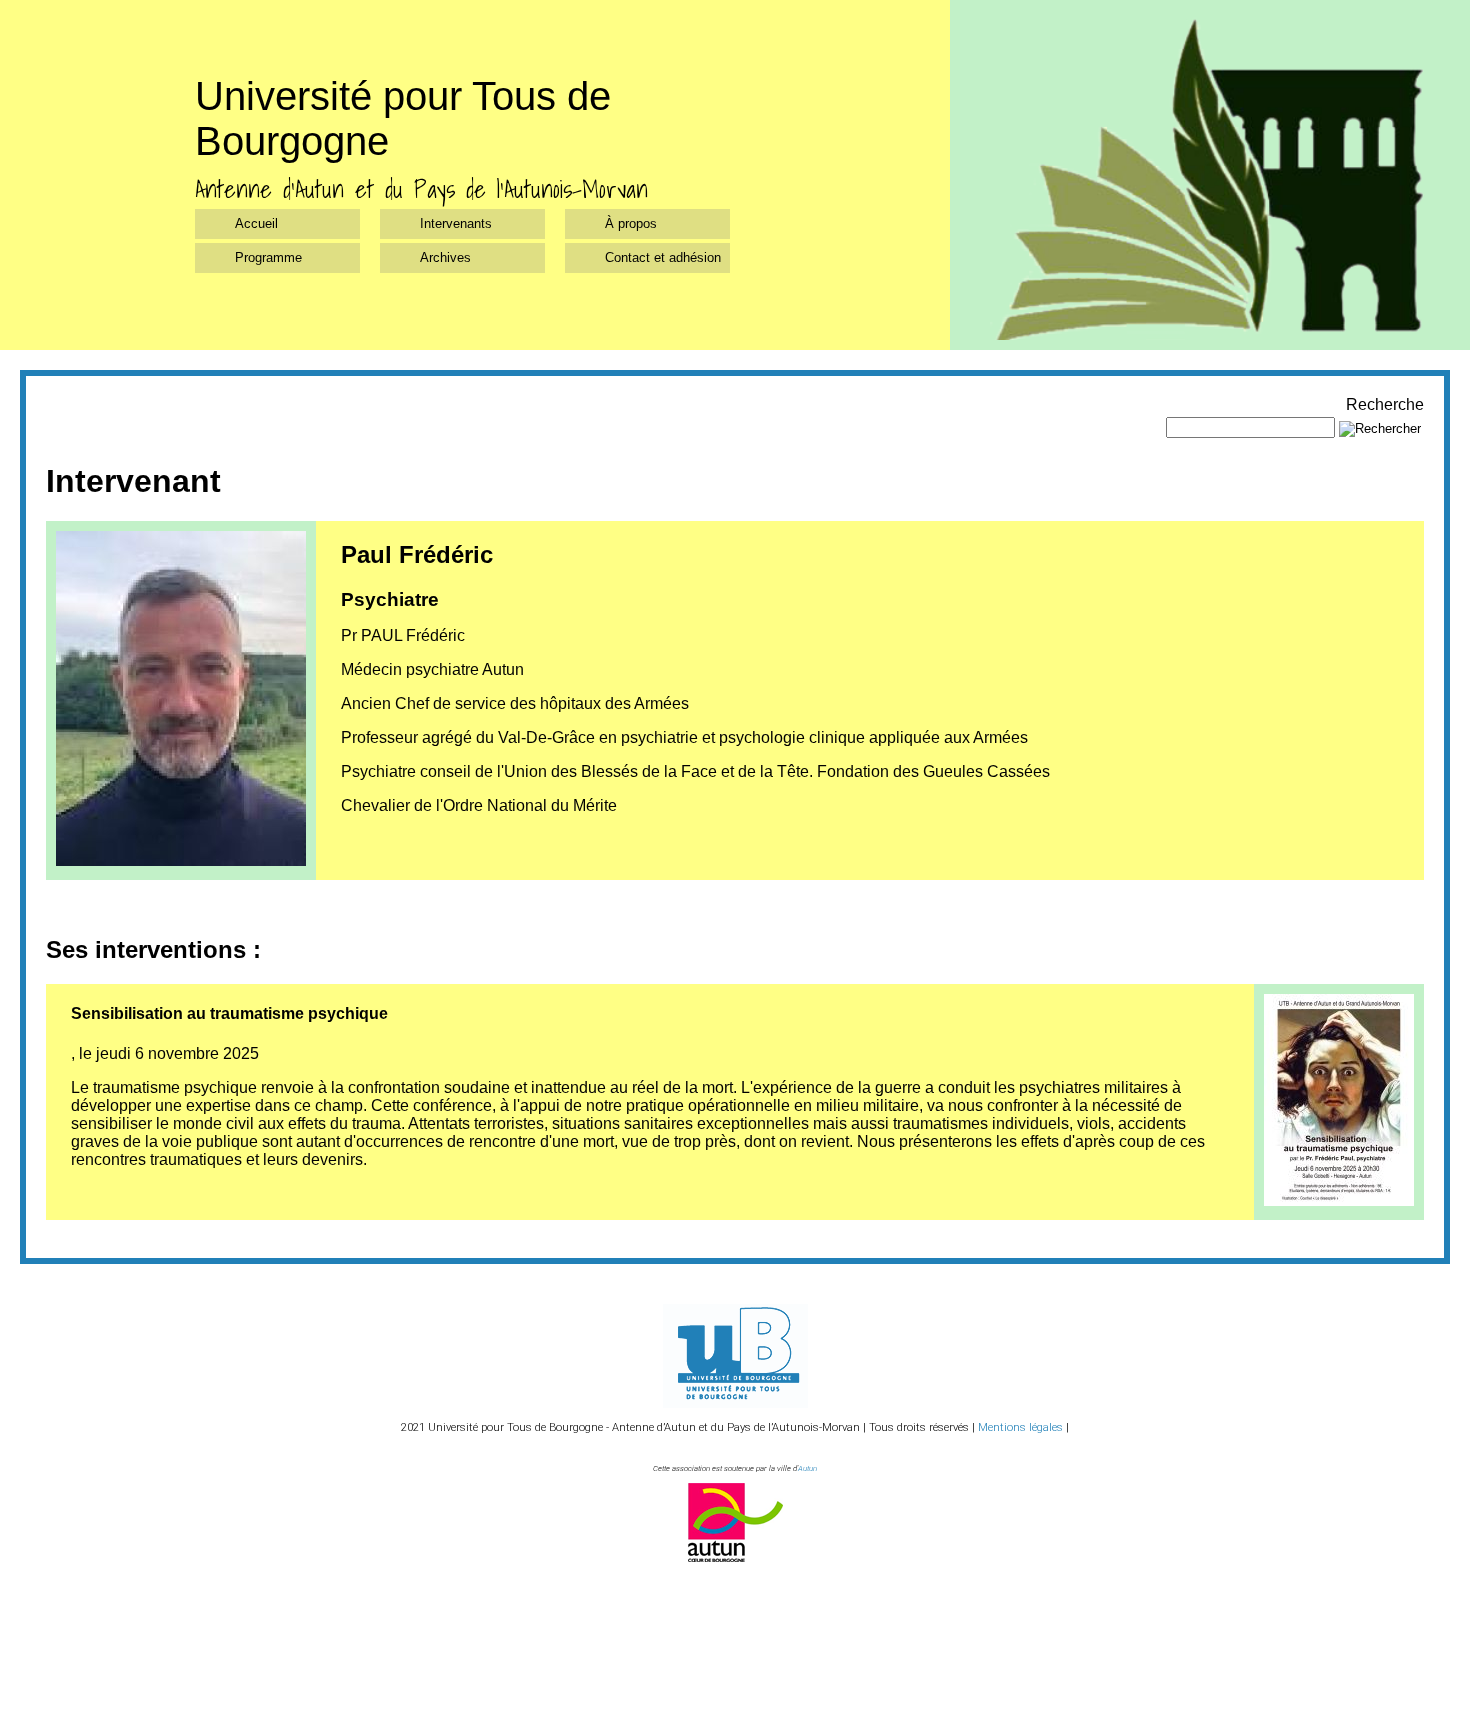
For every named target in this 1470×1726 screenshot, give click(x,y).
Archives (445, 257)
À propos (631, 223)
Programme (268, 257)
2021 (413, 1427)
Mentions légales (1020, 1427)
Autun (807, 1468)
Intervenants (456, 223)
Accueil (256, 223)
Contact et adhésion (663, 257)
